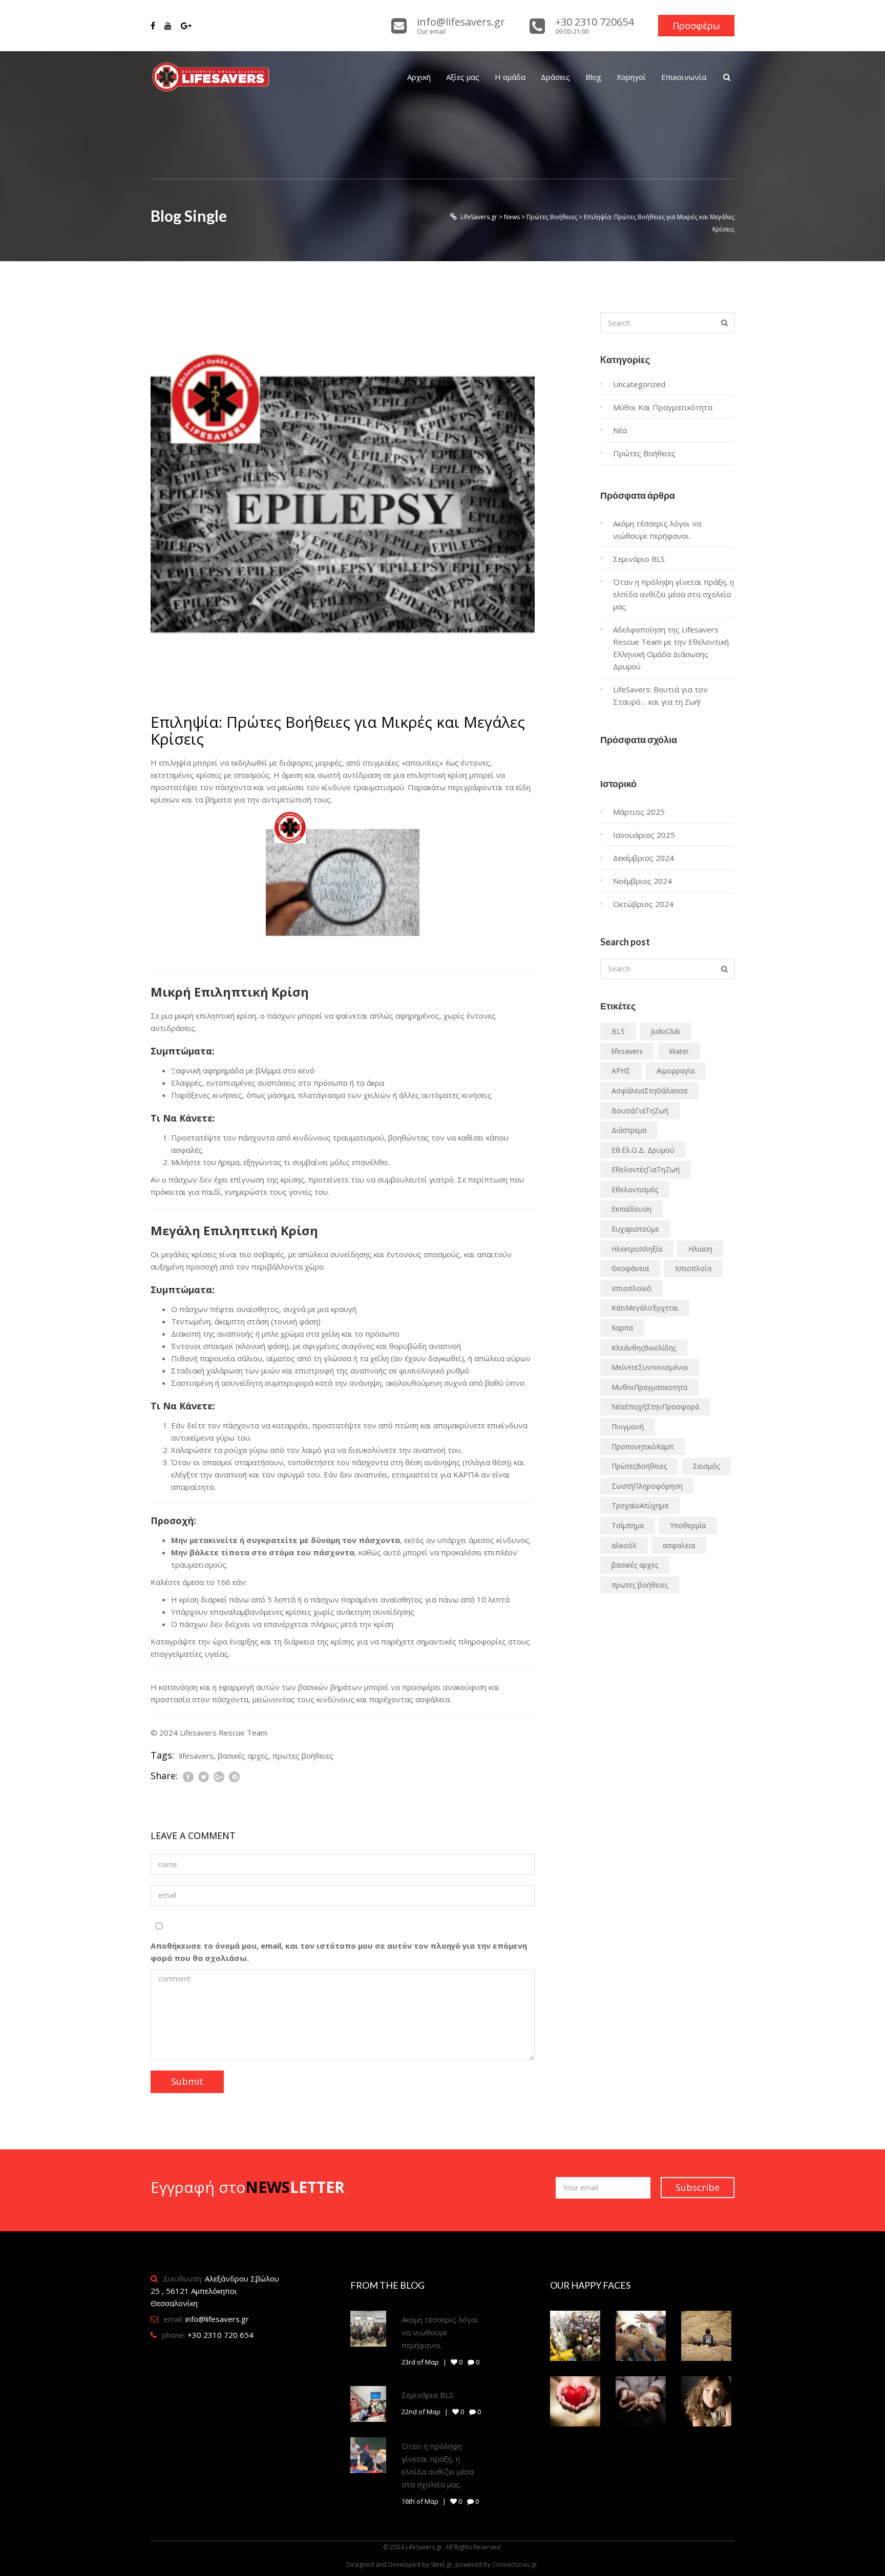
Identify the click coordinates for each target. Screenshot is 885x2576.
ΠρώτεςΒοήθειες (639, 1466)
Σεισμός (706, 1466)
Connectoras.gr (515, 2564)
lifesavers (196, 1756)
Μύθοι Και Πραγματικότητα (663, 407)
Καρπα (622, 1328)
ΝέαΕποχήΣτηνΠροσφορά (655, 1407)
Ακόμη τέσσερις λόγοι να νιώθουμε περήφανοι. (440, 2332)
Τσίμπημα (628, 1525)
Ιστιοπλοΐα (693, 1268)
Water (679, 1051)
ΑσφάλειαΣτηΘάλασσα (649, 1091)
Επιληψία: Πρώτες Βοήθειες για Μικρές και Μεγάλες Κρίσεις (338, 730)
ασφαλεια (679, 1545)
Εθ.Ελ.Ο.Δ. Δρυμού (643, 1150)
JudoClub (666, 1031)
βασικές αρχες (243, 1756)
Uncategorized (639, 384)
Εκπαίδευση (631, 1209)
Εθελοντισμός (635, 1189)
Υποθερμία (688, 1525)
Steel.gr (441, 2564)
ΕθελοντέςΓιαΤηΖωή (646, 1169)
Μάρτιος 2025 (639, 812)
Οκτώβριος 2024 (643, 904)
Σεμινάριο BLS (639, 559)
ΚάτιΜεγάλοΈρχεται (645, 1308)
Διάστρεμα (629, 1130)
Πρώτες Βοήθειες (644, 453)
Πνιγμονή (628, 1427)
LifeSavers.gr (424, 2547)
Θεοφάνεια (630, 1268)
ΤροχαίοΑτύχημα (640, 1505)
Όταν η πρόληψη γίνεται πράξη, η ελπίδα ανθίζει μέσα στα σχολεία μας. (673, 594)
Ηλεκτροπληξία (637, 1249)
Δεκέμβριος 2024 (644, 858)
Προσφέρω (696, 26)
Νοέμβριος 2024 (642, 881)
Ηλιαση (700, 1249)
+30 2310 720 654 (220, 2335)
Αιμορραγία (676, 1071)
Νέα (620, 430)
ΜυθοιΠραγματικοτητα (649, 1387)
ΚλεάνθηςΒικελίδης (644, 1348)
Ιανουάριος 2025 (644, 835)
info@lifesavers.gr (217, 2319)
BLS (618, 1031)
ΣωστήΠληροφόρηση (647, 1486)
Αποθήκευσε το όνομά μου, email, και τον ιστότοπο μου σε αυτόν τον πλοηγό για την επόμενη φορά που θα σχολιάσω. (339, 1952)
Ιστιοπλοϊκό (631, 1288)
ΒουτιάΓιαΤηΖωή (640, 1111)
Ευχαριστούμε (635, 1229)
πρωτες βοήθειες (303, 1756)
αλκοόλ (624, 1545)
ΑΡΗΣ (621, 1071)
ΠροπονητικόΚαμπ (642, 1447)
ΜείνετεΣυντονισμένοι (650, 1367)
